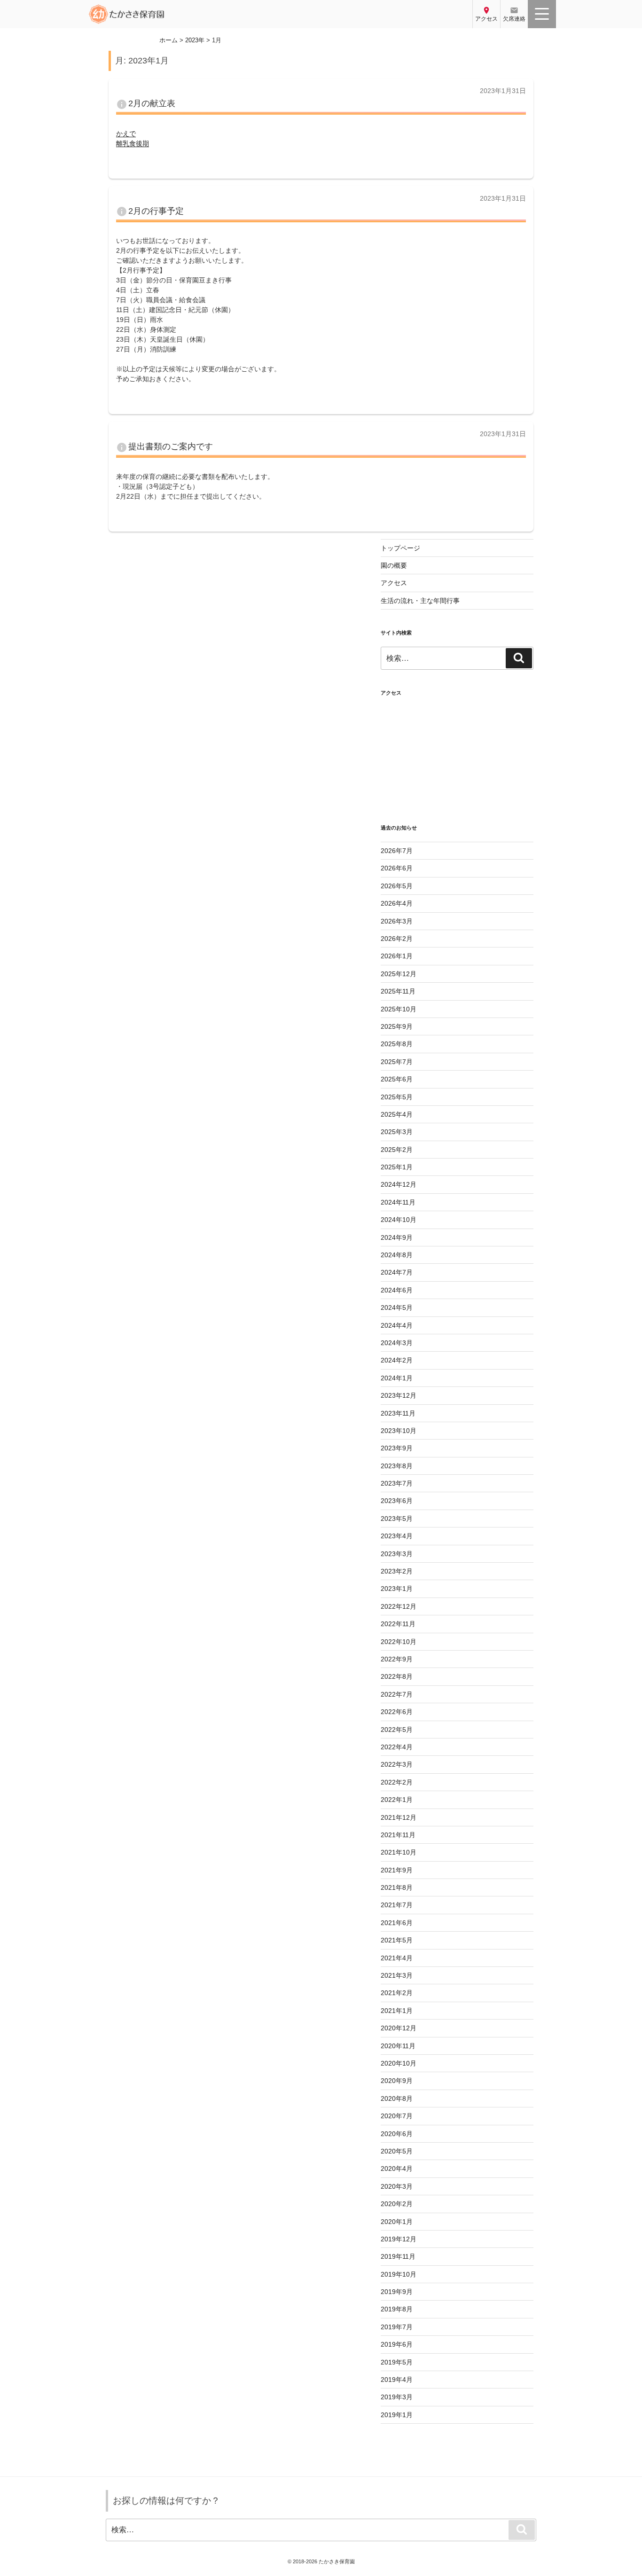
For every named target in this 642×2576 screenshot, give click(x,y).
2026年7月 (397, 851)
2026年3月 (397, 921)
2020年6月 (397, 2134)
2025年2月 (397, 1150)
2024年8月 (397, 1255)
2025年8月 (397, 1044)
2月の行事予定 (156, 211)
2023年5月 (397, 1519)
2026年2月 (397, 939)
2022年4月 (397, 1747)
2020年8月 (397, 2098)
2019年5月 (397, 2362)
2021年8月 (397, 1887)
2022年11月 (398, 1624)
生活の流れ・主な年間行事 (420, 601)
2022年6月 (397, 1712)
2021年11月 (398, 1835)
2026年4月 (397, 903)
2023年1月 (397, 1589)
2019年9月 (397, 2292)
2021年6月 (397, 1923)
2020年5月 (397, 2151)
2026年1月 (397, 956)
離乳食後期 (133, 143)
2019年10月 (399, 2274)
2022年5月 (397, 1730)
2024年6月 (397, 1290)
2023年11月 (398, 1413)
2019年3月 (397, 2397)
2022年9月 (397, 1659)
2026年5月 (397, 886)
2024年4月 (397, 1325)
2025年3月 (397, 1132)
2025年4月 (397, 1114)
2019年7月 (397, 2327)
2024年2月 (397, 1360)
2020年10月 (399, 2063)
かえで (126, 133)
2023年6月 (397, 1501)
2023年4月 (397, 1536)
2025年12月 (399, 974)
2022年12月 (399, 1606)
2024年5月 (397, 1308)
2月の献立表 (152, 103)
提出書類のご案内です (171, 446)
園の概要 (394, 565)
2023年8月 (397, 1466)
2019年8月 (397, 2309)
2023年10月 (399, 1431)
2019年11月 (398, 2256)
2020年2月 (397, 2204)
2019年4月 (397, 2380)
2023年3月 (397, 1554)
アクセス (394, 583)
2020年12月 (399, 2028)
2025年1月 (397, 1167)
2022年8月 (397, 1676)
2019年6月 (397, 2344)
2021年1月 (397, 2011)
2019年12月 (399, 2239)
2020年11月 (398, 2046)
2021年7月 (397, 1905)
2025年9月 (397, 1026)
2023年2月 (397, 1571)
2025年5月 (397, 1097)
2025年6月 (397, 1079)
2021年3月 (397, 1975)
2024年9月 (397, 1237)
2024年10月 (399, 1220)
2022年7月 (397, 1694)
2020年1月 (397, 2222)
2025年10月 (399, 1009)
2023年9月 (397, 1448)
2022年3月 (397, 1764)
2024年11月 (398, 1202)
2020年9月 (397, 2081)
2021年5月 (397, 1940)
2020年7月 (397, 2116)
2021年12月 (399, 1817)
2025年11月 (398, 991)
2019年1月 (397, 2415)
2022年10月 (399, 1642)
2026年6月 (397, 868)
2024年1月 (397, 1378)
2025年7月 (397, 1062)
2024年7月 (397, 1272)
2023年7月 (397, 1483)
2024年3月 (397, 1343)
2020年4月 (397, 2169)
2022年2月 (397, 1782)
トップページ (400, 548)
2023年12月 (399, 1395)
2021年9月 (397, 1870)
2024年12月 (399, 1184)
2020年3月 (397, 2186)
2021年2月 (397, 1993)
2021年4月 (397, 1958)
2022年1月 (397, 1800)
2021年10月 (399, 1852)
